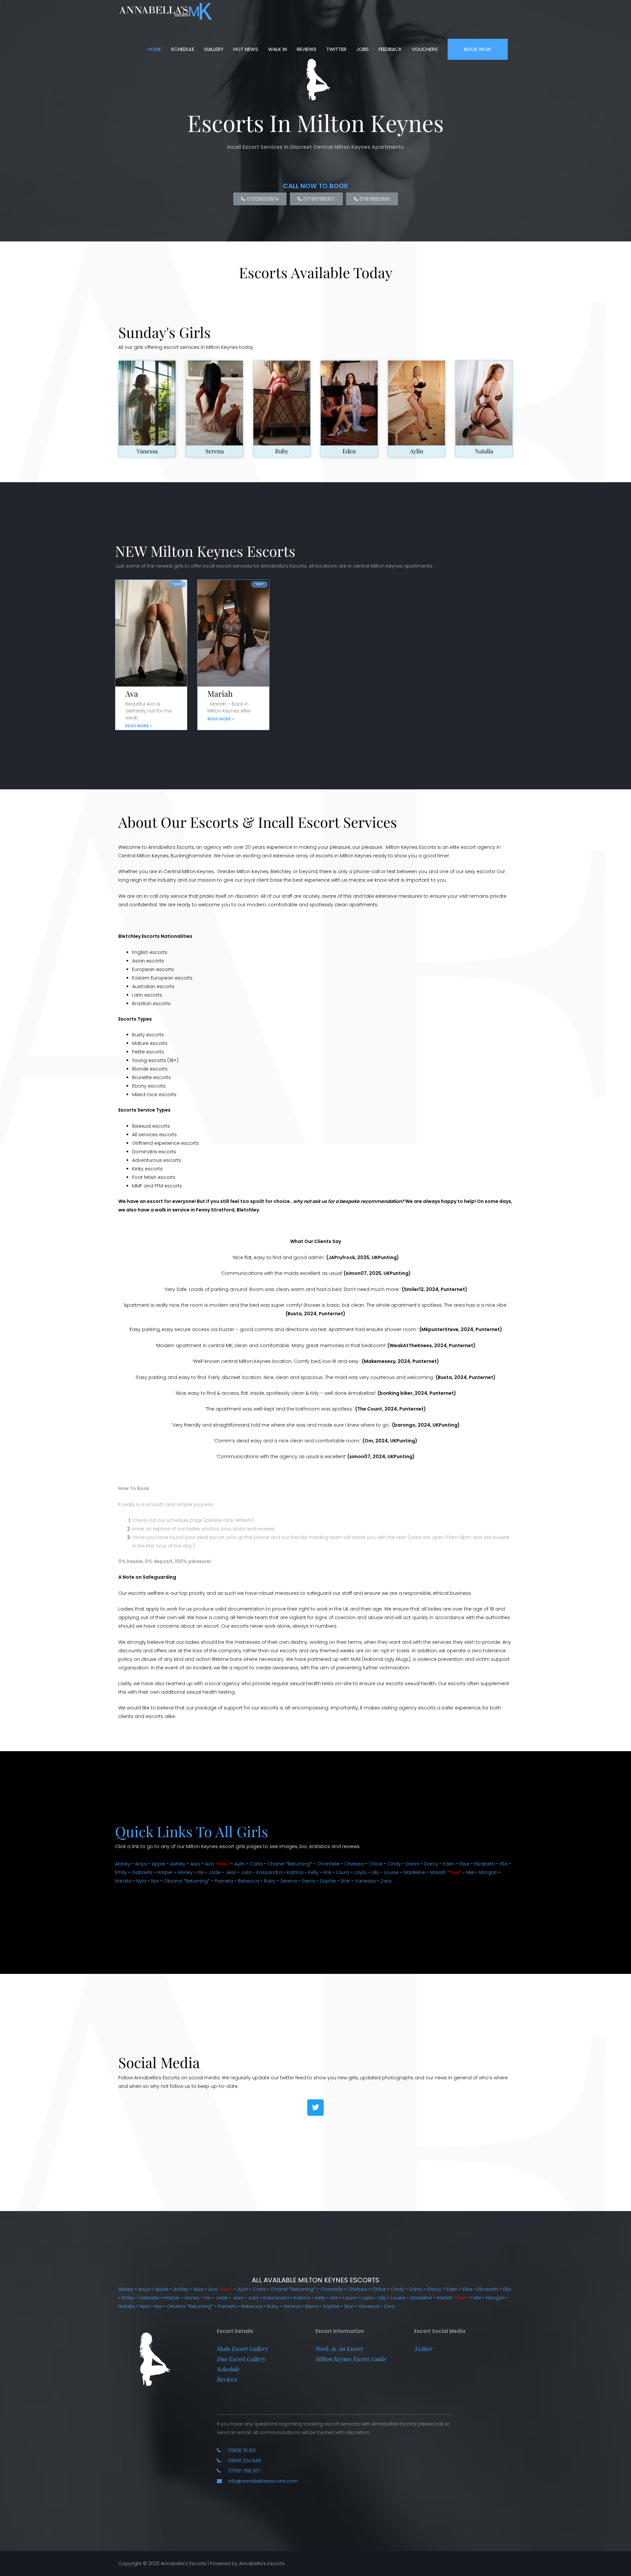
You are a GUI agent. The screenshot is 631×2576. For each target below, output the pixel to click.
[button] (243, 2349)
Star (345, 1881)
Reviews (307, 49)
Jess (231, 1872)
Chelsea (354, 1864)
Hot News (246, 49)
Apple (159, 1864)
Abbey (123, 1864)
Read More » (139, 726)
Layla (360, 1872)
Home (154, 49)
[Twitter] (315, 2108)
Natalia (484, 451)
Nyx (155, 1881)
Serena (215, 451)
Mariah (220, 693)
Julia (246, 1872)
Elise (464, 1864)
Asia (195, 1864)
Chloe (376, 1864)
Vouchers (425, 49)
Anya (141, 1864)
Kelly (313, 1872)
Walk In (278, 49)
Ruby (282, 451)
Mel (470, 1872)
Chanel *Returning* (290, 1864)
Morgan (488, 1872)
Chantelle (328, 1864)
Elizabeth (485, 1864)
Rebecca (248, 1881)
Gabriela (142, 1872)
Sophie (328, 1881)
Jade (215, 1872)
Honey (185, 1872)
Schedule (183, 49)
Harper (165, 1872)
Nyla (141, 1881)
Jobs (362, 49)
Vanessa (147, 451)
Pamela (224, 1881)
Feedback (390, 49)
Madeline (414, 1872)
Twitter (336, 49)
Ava (132, 693)
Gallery (214, 49)
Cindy (394, 1864)
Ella (504, 1864)
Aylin (417, 451)
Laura (343, 1872)
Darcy (431, 1864)
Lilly (375, 1872)
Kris (327, 1872)
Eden (349, 451)
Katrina (295, 1872)
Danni (413, 1864)
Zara (386, 1881)
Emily (121, 1872)
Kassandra (269, 1872)
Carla (256, 1864)
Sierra (308, 1881)
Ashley (178, 1864)
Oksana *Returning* (187, 1881)
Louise (391, 1872)
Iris (201, 1872)
